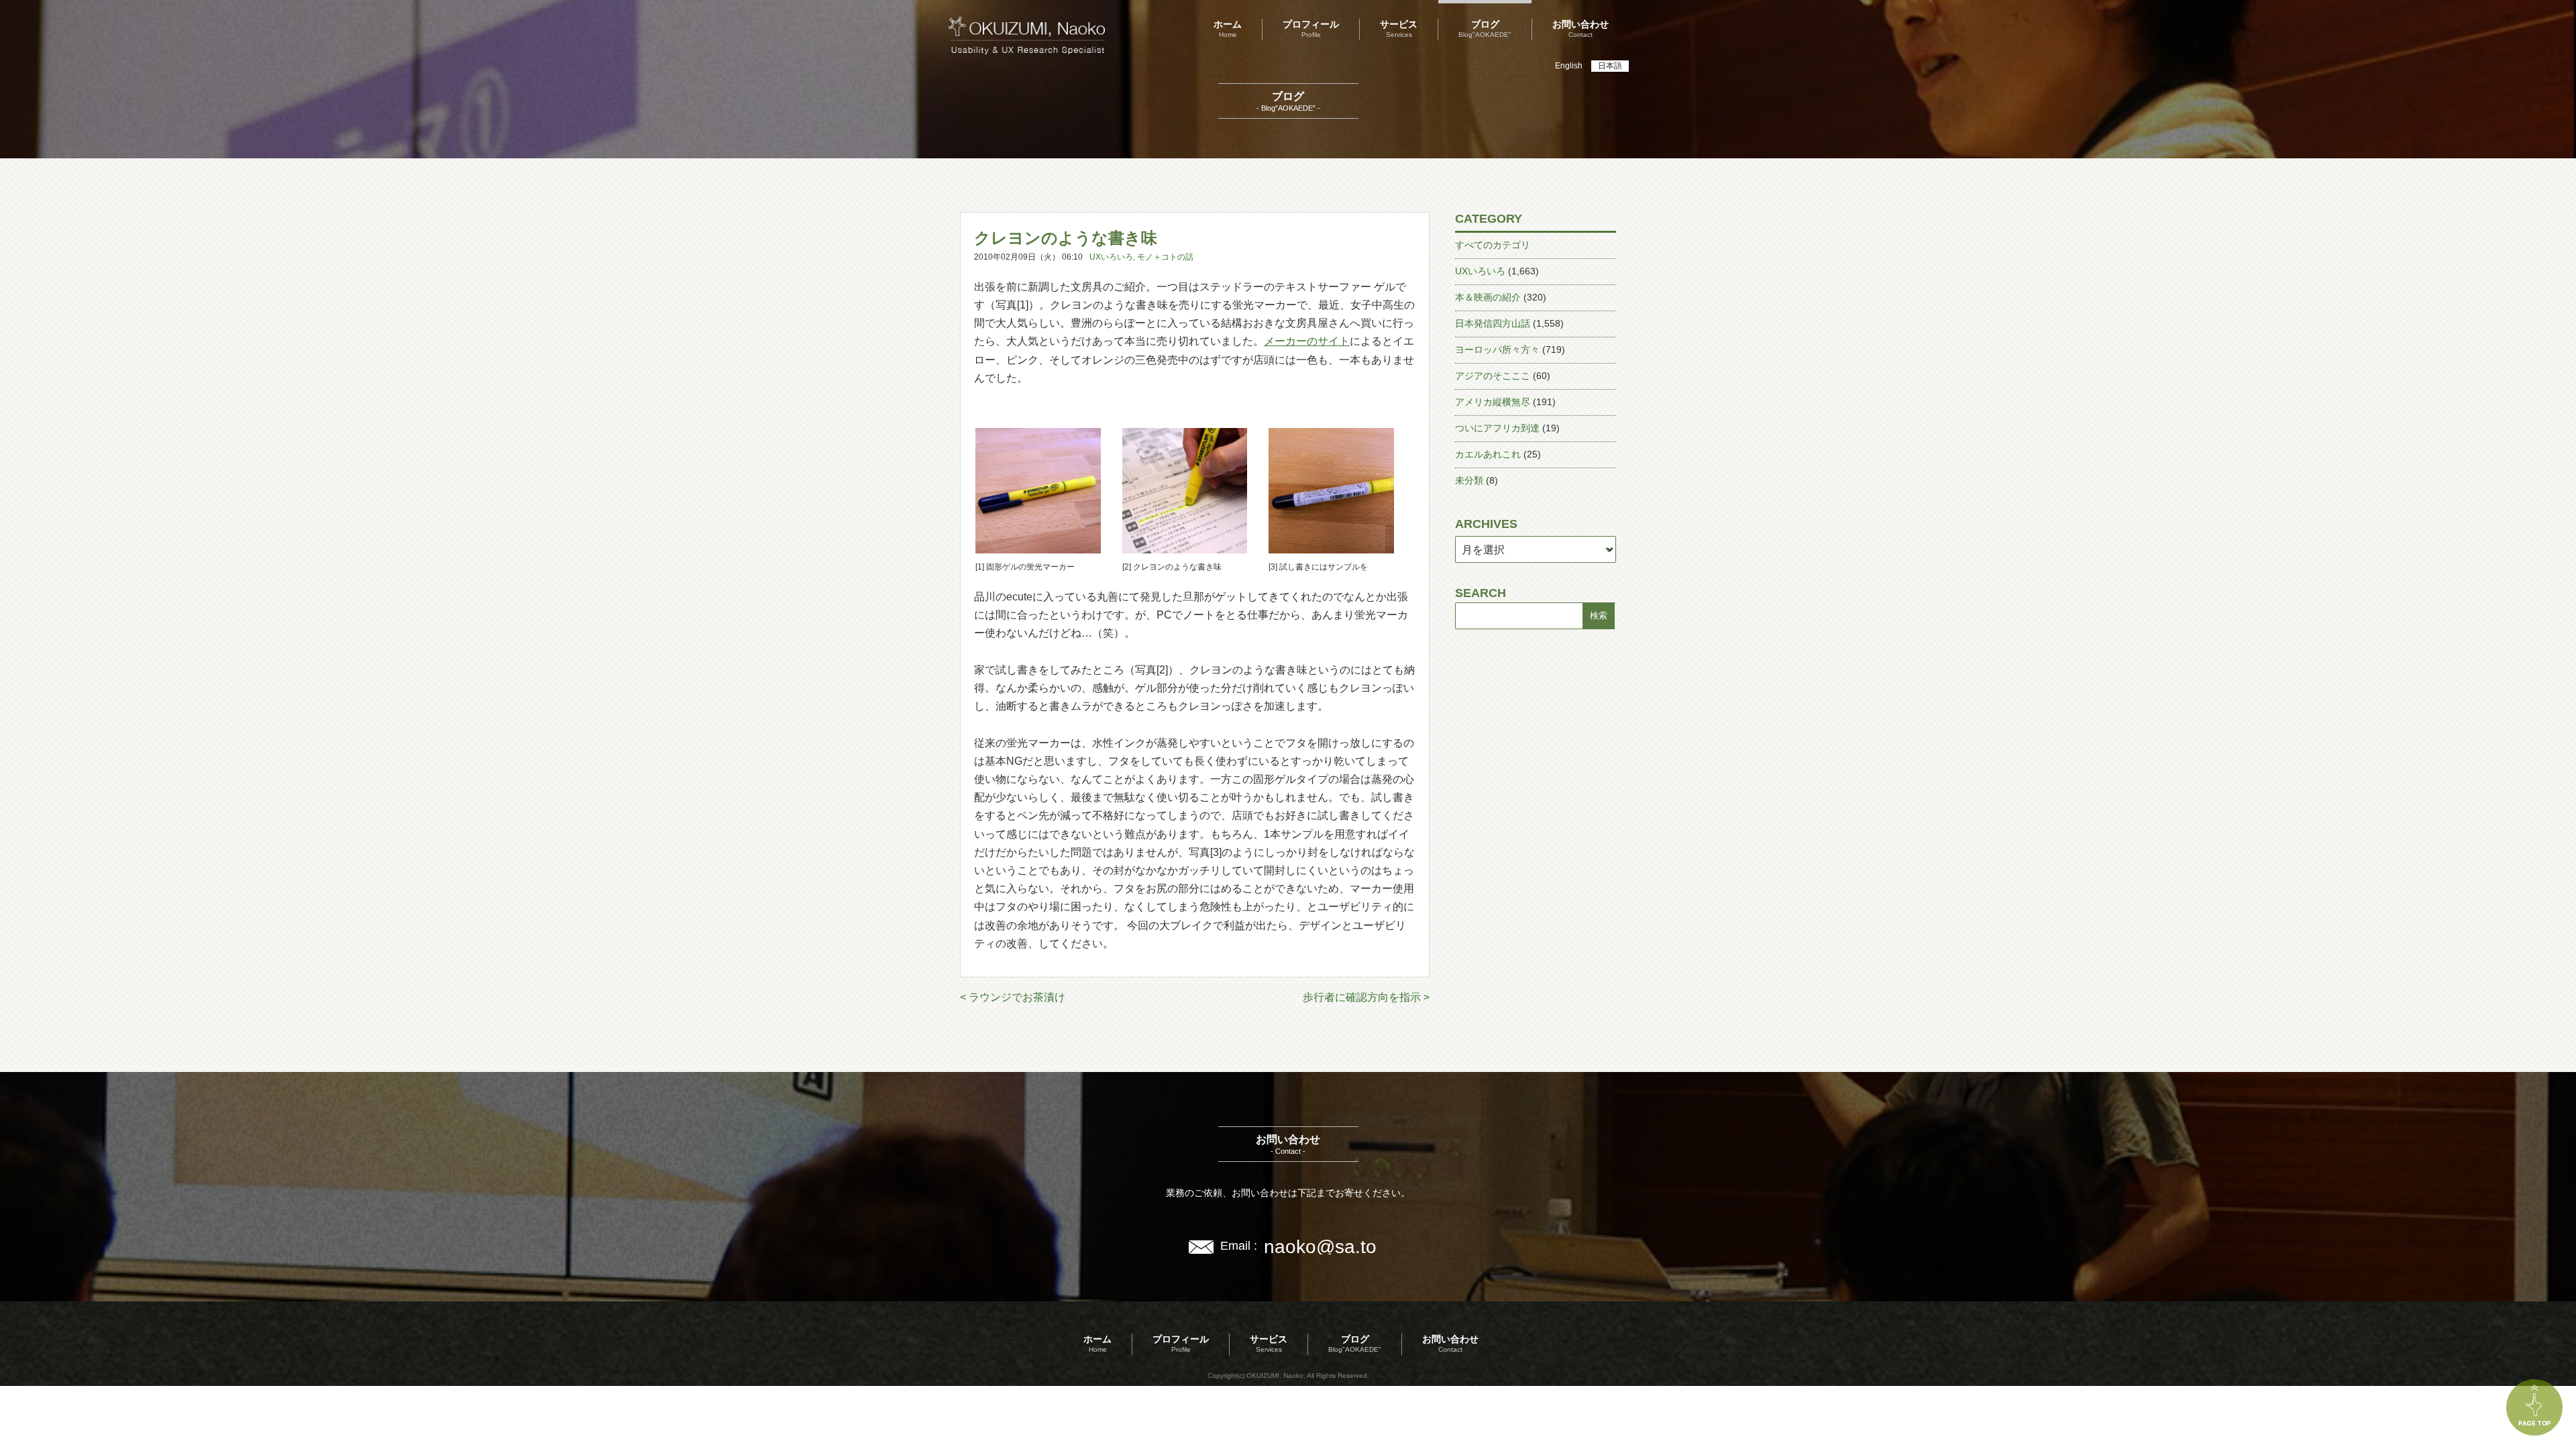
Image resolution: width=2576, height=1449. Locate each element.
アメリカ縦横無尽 (1493, 402)
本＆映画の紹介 (1488, 297)
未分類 (1469, 480)
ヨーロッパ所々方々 (1497, 350)
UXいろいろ (1111, 257)
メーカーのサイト (1307, 341)
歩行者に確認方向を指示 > (1366, 997)
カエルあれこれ (1488, 454)
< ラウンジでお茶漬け (1013, 997)
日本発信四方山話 (1493, 323)
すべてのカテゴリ (1493, 245)
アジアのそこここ (1493, 376)
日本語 (1610, 66)
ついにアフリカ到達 (1497, 428)
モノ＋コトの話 (1165, 257)
